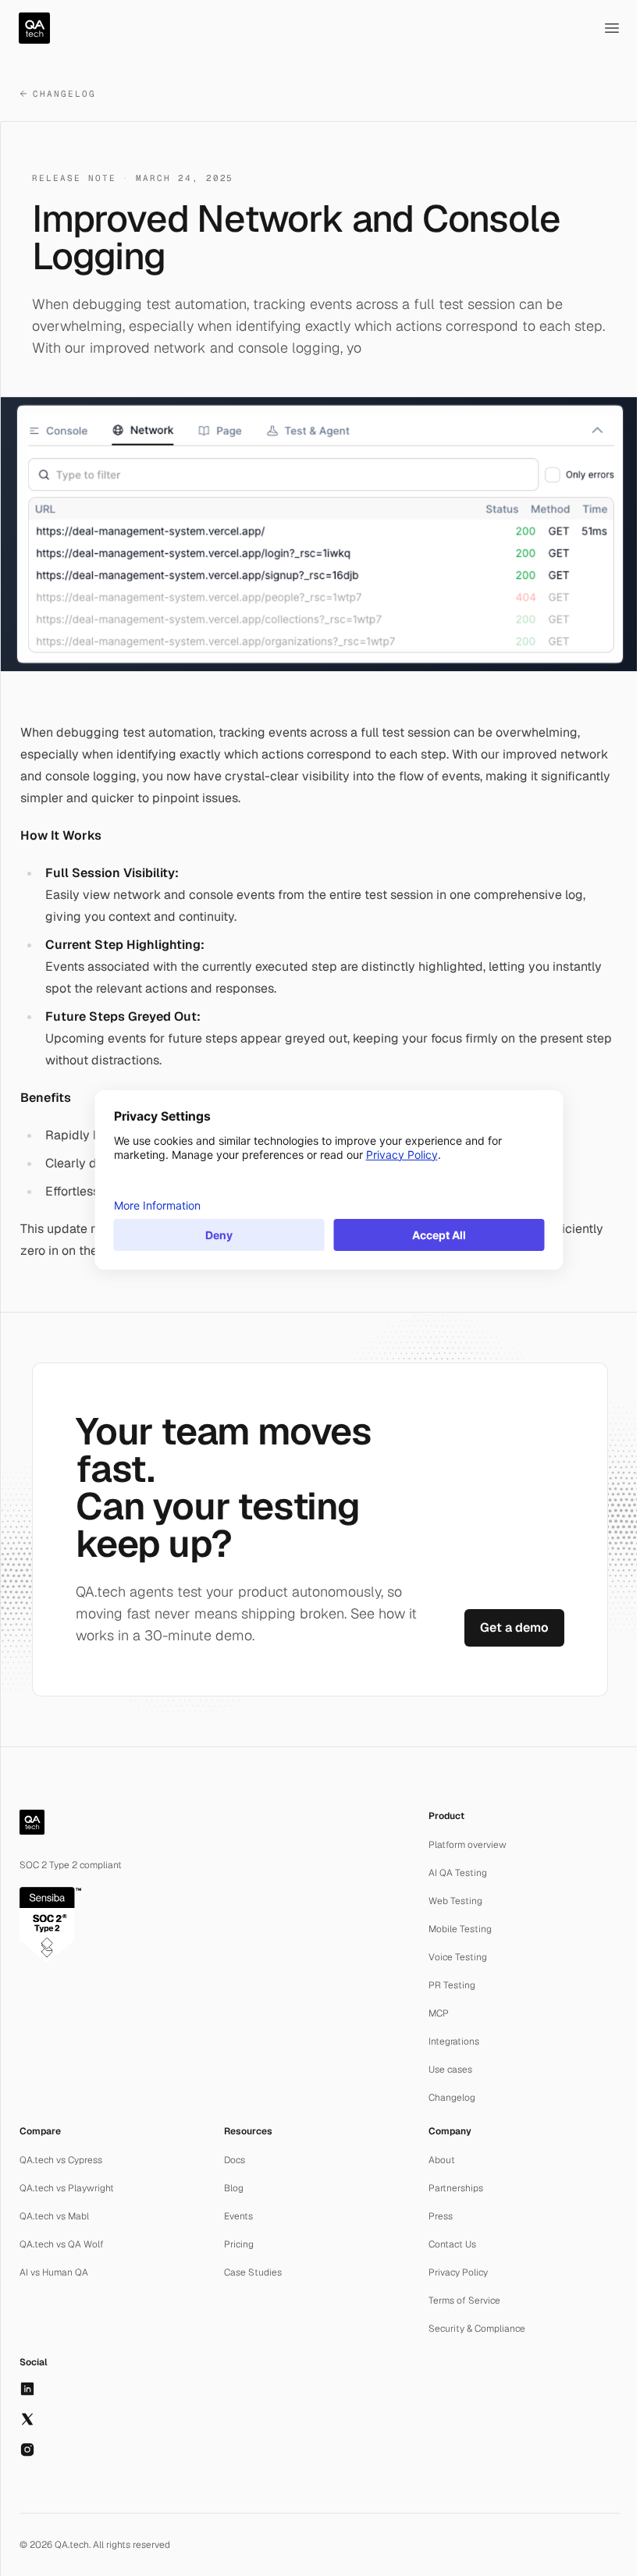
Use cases (450, 2070)
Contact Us (452, 2244)
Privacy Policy (458, 2272)
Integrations (454, 2041)
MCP (439, 2013)
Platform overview (468, 1845)
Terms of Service (464, 2301)
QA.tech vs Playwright (67, 2188)
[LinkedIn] (27, 2389)
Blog (234, 2188)
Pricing (239, 2244)
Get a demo (514, 1627)
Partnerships (456, 2188)
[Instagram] (27, 2450)
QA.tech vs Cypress (61, 2160)
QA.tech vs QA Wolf (62, 2244)
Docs (235, 2160)
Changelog (64, 94)
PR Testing (452, 1985)
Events (238, 2216)
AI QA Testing (458, 1873)
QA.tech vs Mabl (54, 2216)
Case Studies (253, 2272)
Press (441, 2216)
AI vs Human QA (54, 2272)
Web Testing (455, 1901)
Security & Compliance (477, 2329)
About (442, 2160)
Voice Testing (458, 1957)
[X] (27, 2419)
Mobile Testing (460, 1929)
